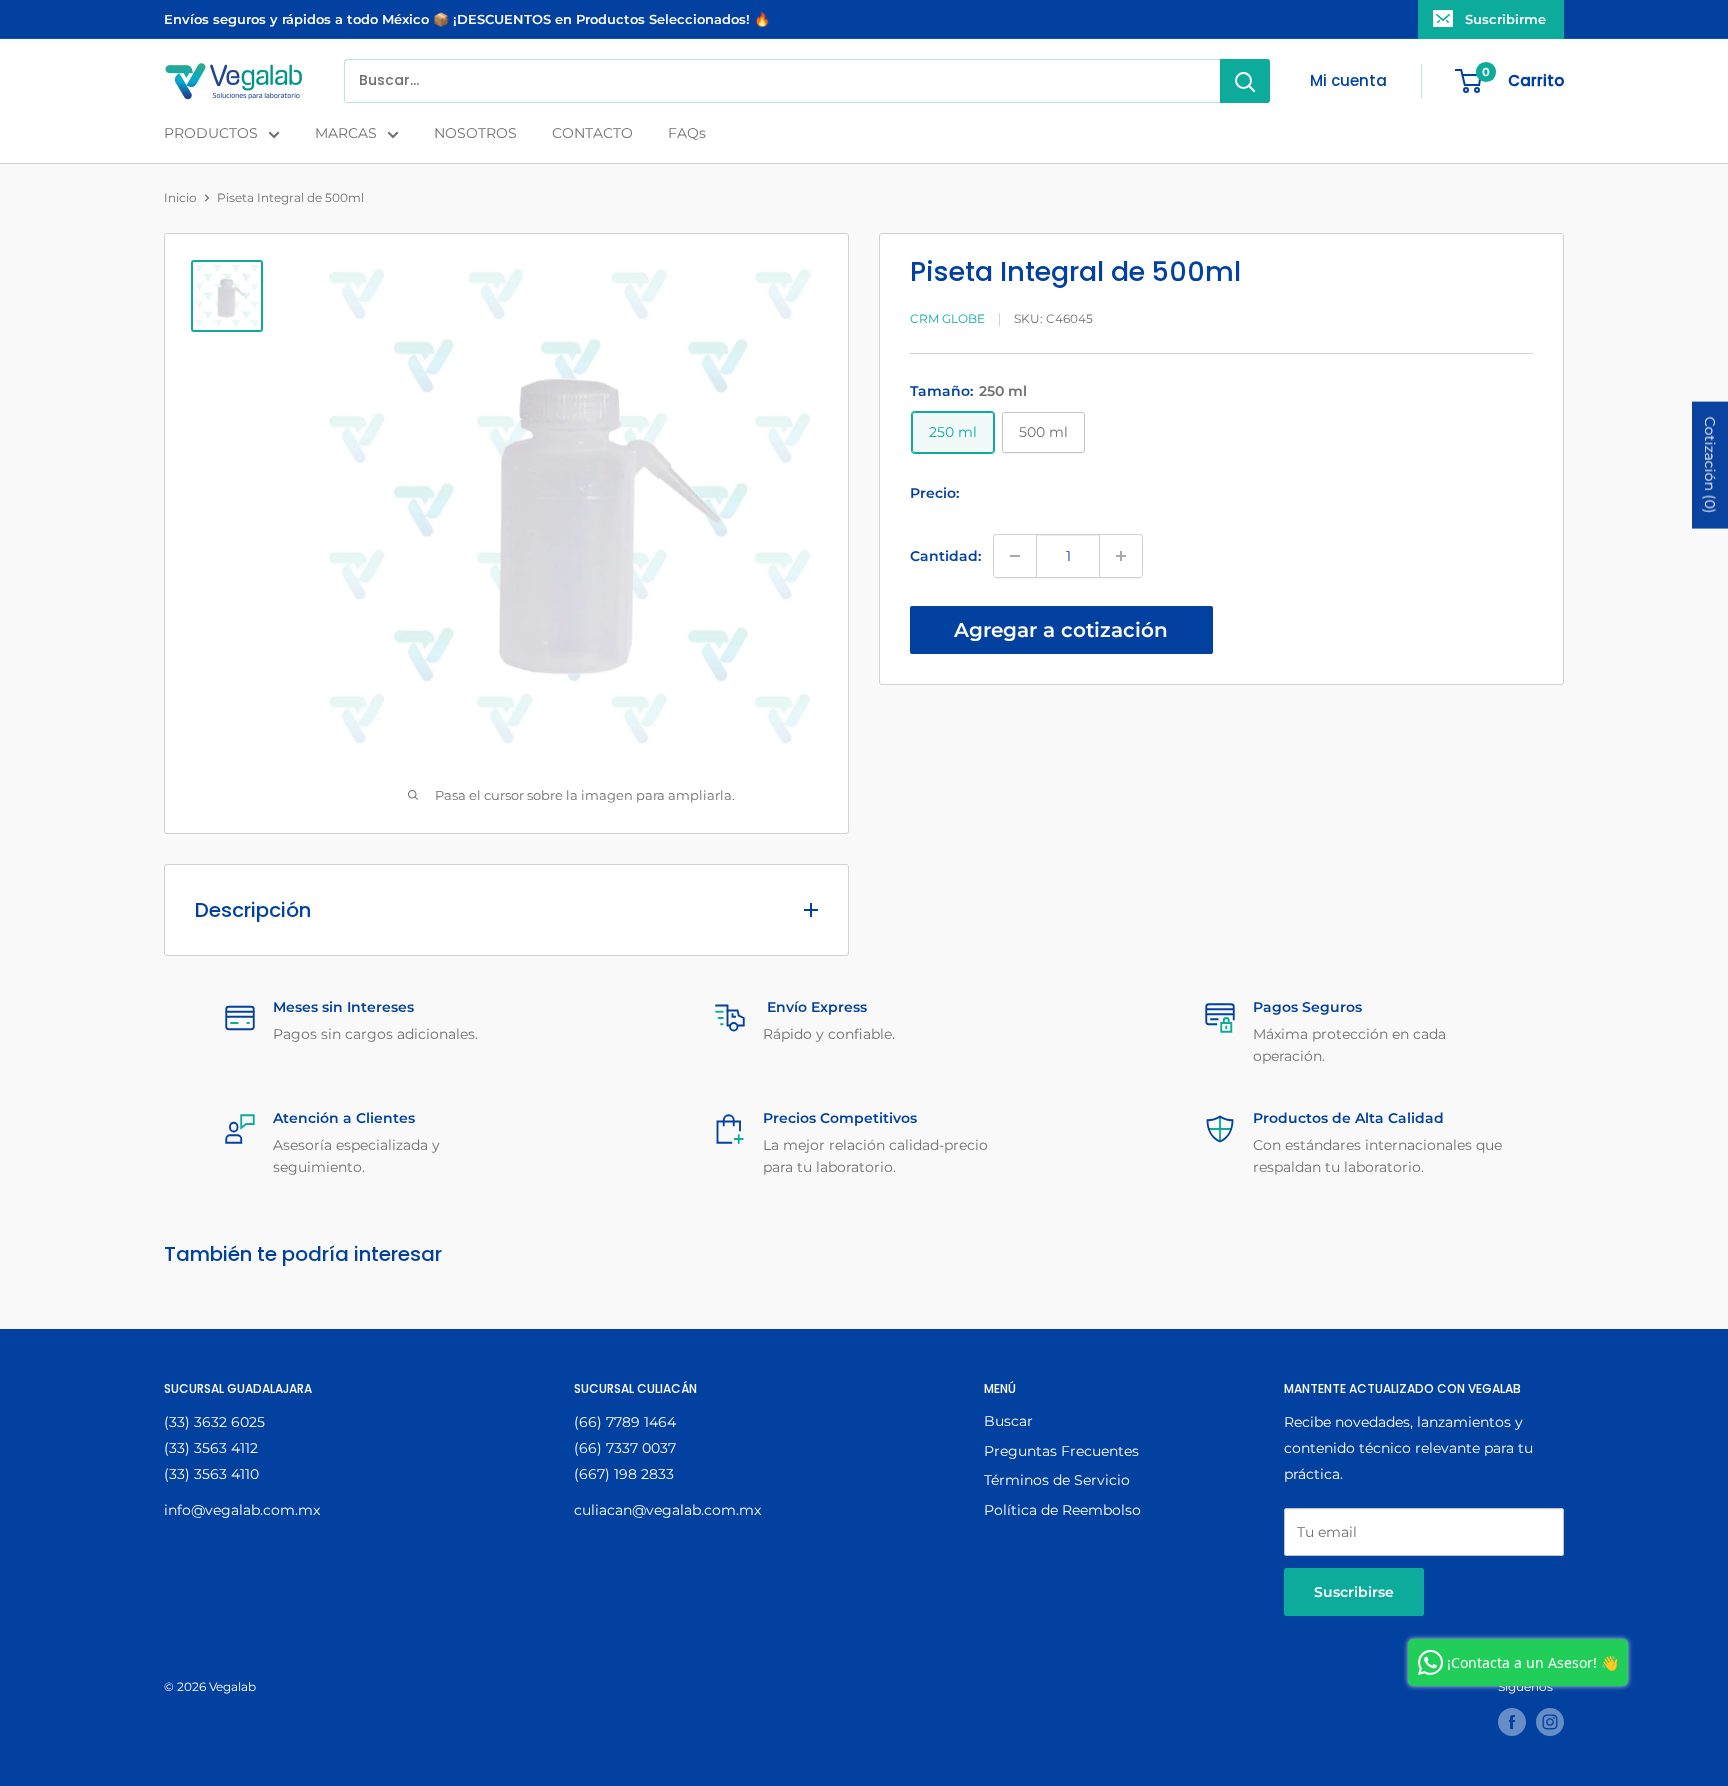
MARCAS (346, 133)
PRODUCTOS (211, 133)
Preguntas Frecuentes (1061, 1451)
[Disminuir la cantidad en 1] (1015, 556)
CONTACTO (592, 133)
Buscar (1008, 1421)
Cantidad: (945, 556)
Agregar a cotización (1061, 630)
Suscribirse (1354, 1592)
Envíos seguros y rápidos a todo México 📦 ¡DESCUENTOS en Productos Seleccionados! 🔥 (467, 19)
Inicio (180, 197)
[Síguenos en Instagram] (1550, 1722)
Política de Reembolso (1062, 1510)
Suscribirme (1505, 19)
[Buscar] (1245, 81)
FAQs (687, 133)
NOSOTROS (475, 133)
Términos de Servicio (1057, 1480)
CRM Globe (947, 319)
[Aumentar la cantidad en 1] (1121, 556)
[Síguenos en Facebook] (1512, 1722)
